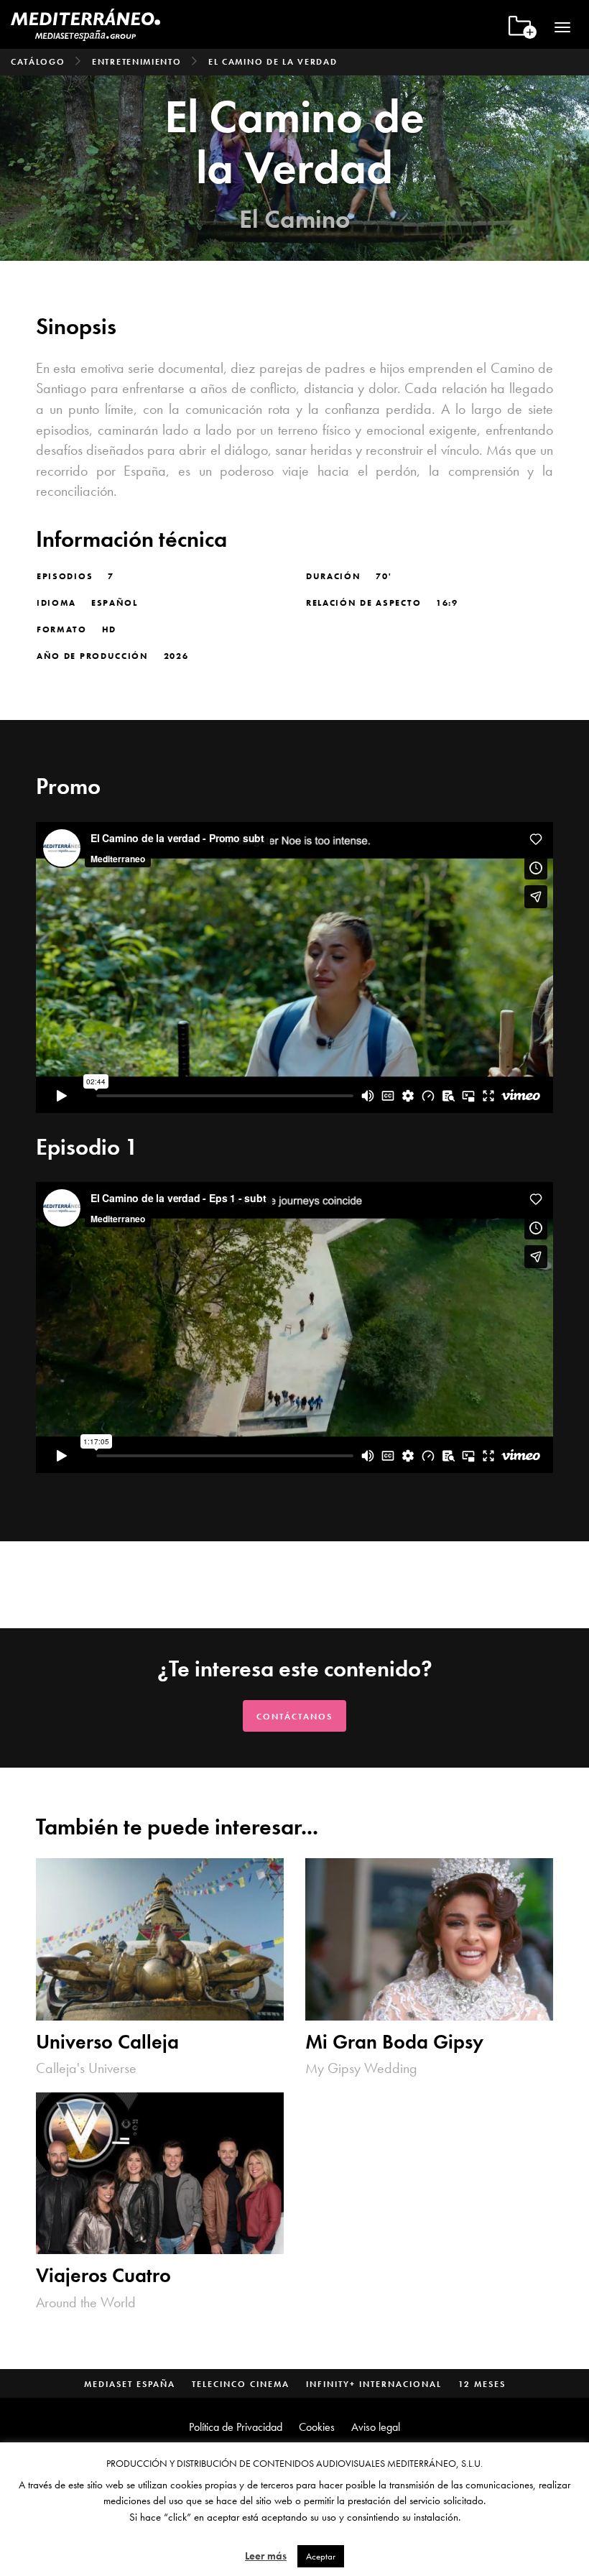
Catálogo (38, 62)
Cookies (317, 2427)
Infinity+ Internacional (374, 2384)
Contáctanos (294, 1717)
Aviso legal (376, 2427)
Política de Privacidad (236, 2427)
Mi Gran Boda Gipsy (394, 2042)
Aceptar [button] (321, 2556)
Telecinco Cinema (241, 2384)
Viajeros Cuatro (103, 2276)
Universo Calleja (107, 2042)
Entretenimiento (137, 62)
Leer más (266, 2556)
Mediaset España (130, 2384)
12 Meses (482, 2384)
